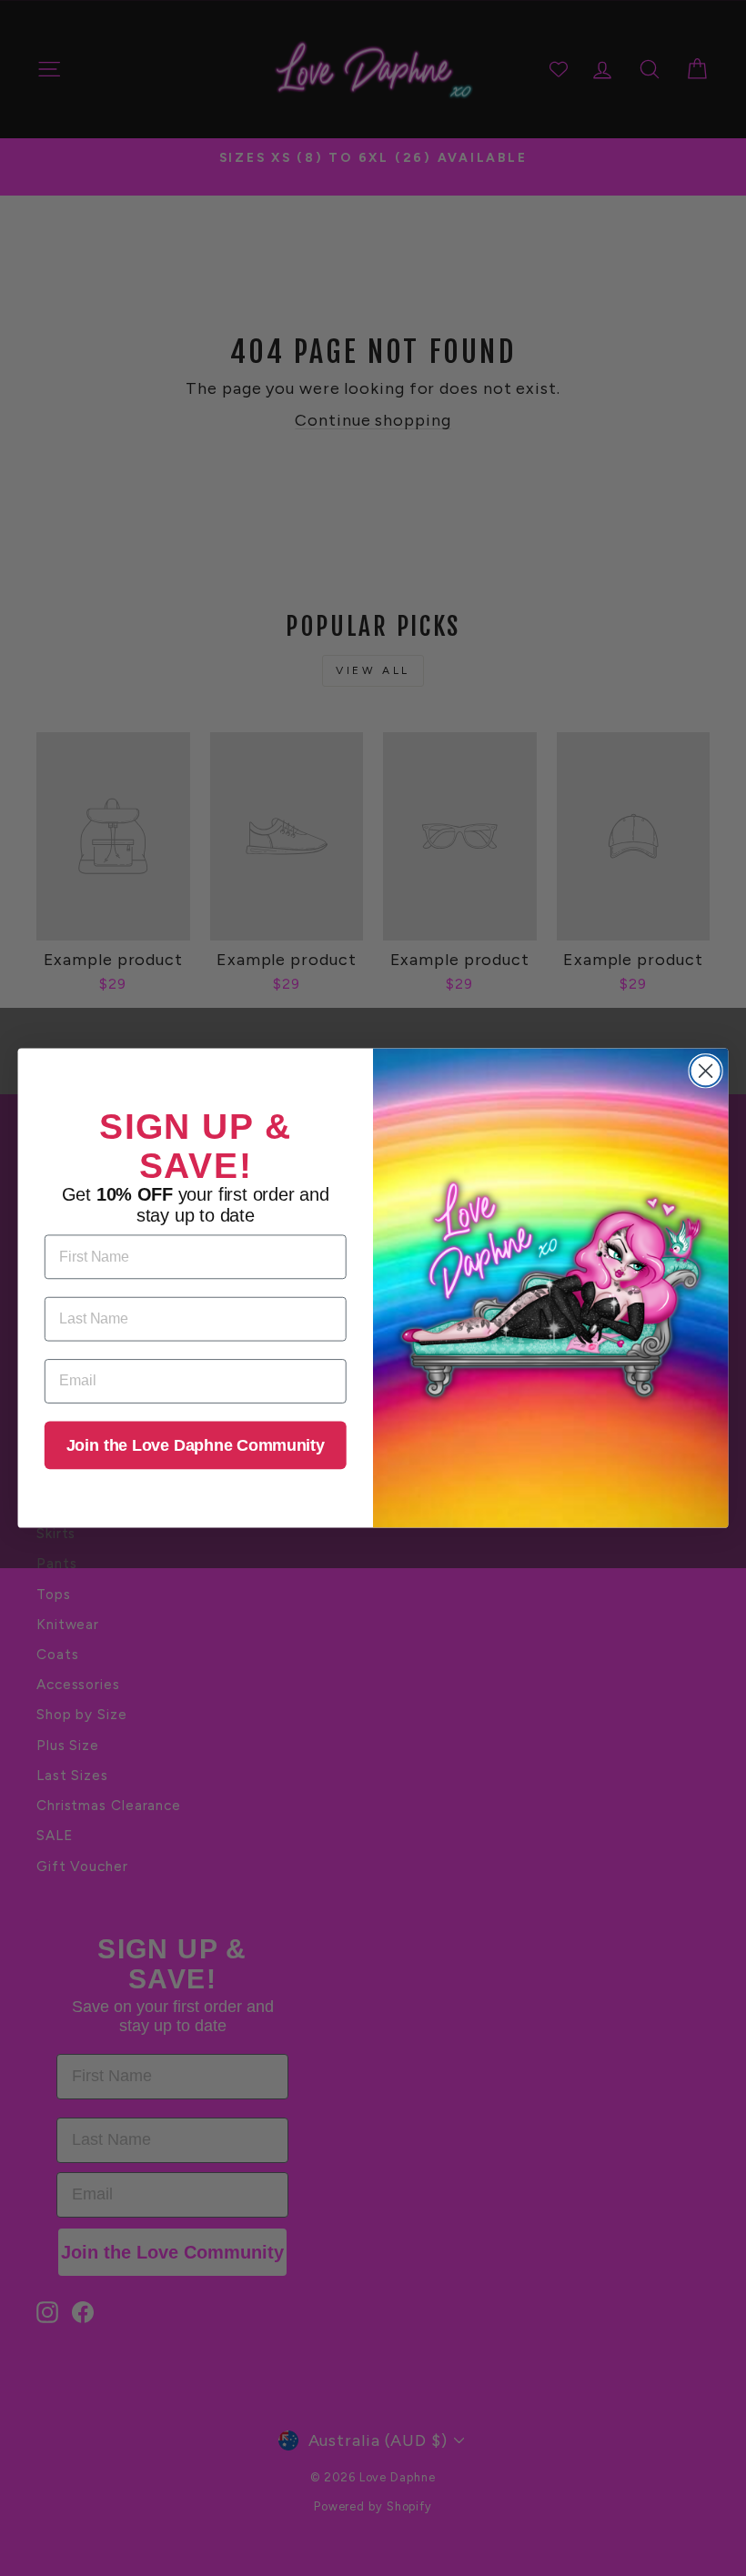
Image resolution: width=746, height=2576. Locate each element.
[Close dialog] (706, 1071)
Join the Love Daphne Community (196, 1445)
